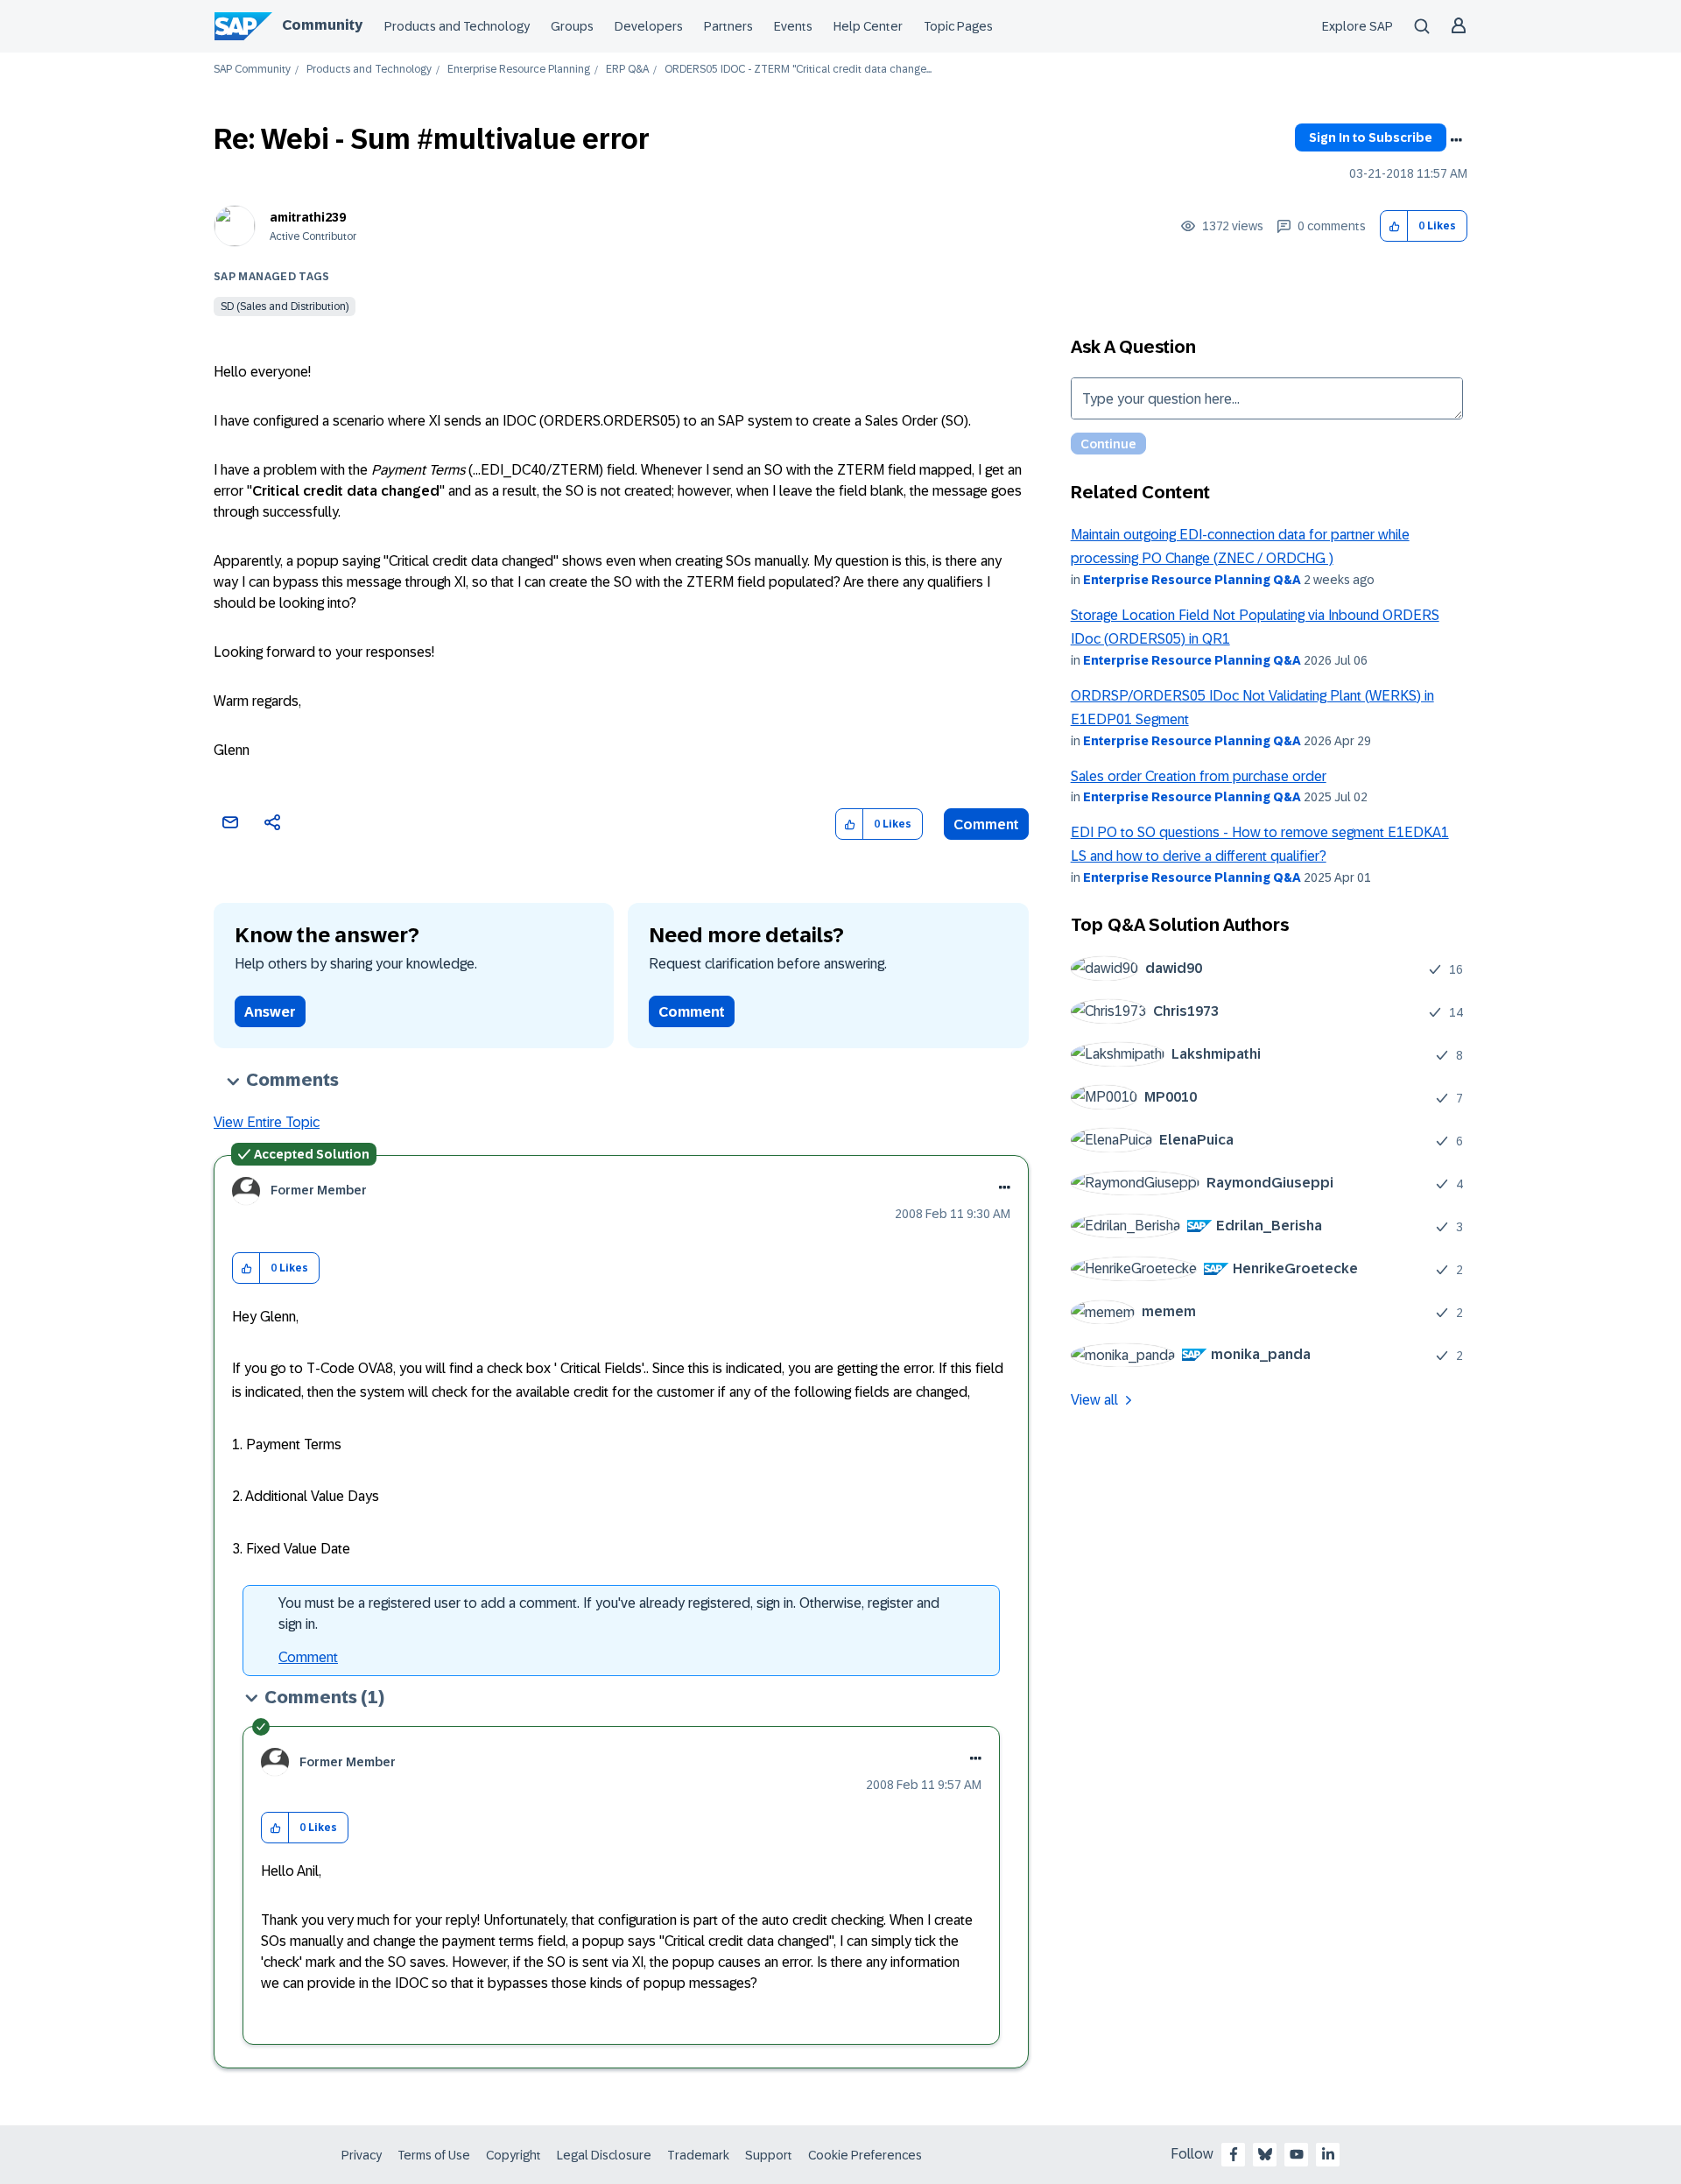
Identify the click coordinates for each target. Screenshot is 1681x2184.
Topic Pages (958, 26)
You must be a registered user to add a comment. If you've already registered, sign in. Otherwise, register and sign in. (609, 1613)
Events (793, 26)
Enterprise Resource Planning (519, 70)
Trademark (698, 2155)
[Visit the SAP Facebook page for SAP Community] (1234, 2154)
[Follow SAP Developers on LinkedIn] (1328, 2154)
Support (769, 2155)
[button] (1394, 226)
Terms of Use (434, 2155)
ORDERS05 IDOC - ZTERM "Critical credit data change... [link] (798, 70)
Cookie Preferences (865, 2155)
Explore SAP (1357, 26)
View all (1094, 1400)
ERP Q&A (627, 70)
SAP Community (252, 70)
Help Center (868, 26)
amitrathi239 (308, 217)
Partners (728, 26)
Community (322, 25)
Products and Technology (457, 26)
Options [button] (1456, 140)
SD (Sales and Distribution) (285, 306)
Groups (572, 26)
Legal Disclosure (604, 2155)
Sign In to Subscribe (1371, 137)
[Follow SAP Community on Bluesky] (1265, 2154)
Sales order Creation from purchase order (1199, 776)
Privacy (362, 2155)
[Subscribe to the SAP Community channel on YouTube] (1297, 2154)
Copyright (513, 2155)
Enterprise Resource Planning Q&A (1192, 580)
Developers (649, 26)
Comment (986, 824)
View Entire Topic (267, 1122)
